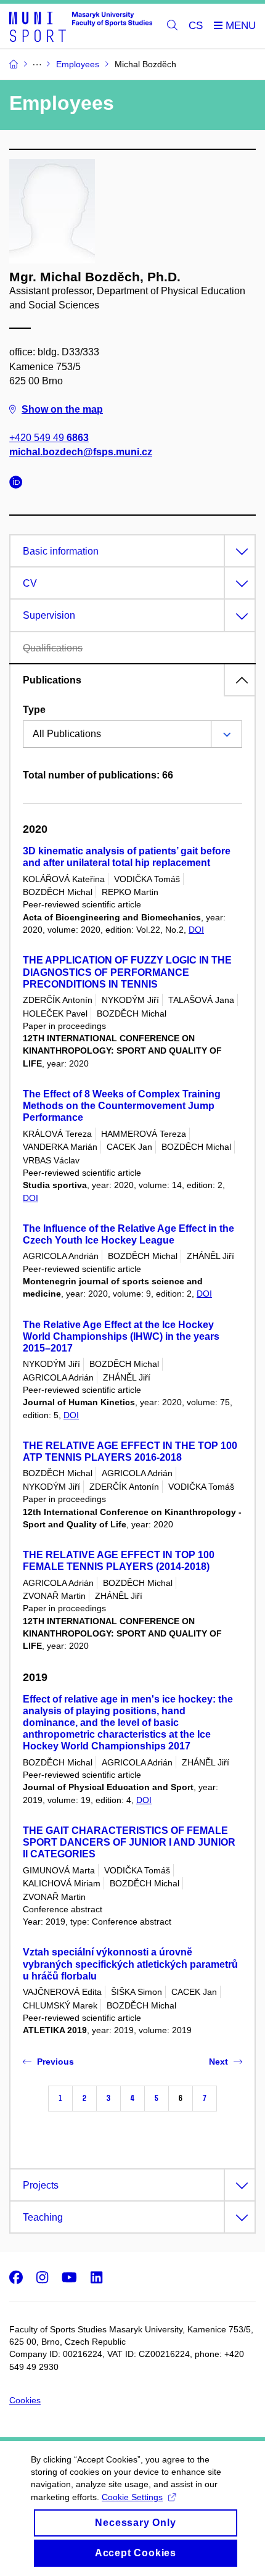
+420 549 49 (49, 438)
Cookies (25, 2400)
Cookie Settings (132, 2497)
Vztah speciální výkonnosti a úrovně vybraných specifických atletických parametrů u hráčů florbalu (130, 1964)
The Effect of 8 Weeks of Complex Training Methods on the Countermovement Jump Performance (122, 1106)
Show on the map (62, 409)
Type (34, 710)
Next (218, 2062)
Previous (55, 2062)
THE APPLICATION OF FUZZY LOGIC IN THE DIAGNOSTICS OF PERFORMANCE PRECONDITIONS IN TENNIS (127, 972)
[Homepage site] (81, 26)
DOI (196, 930)
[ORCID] (19, 484)
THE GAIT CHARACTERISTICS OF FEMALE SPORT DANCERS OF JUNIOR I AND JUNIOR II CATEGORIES (129, 1842)
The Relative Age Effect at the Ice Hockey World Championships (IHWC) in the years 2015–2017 (121, 1336)
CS (196, 26)
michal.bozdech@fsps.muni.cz (81, 452)
